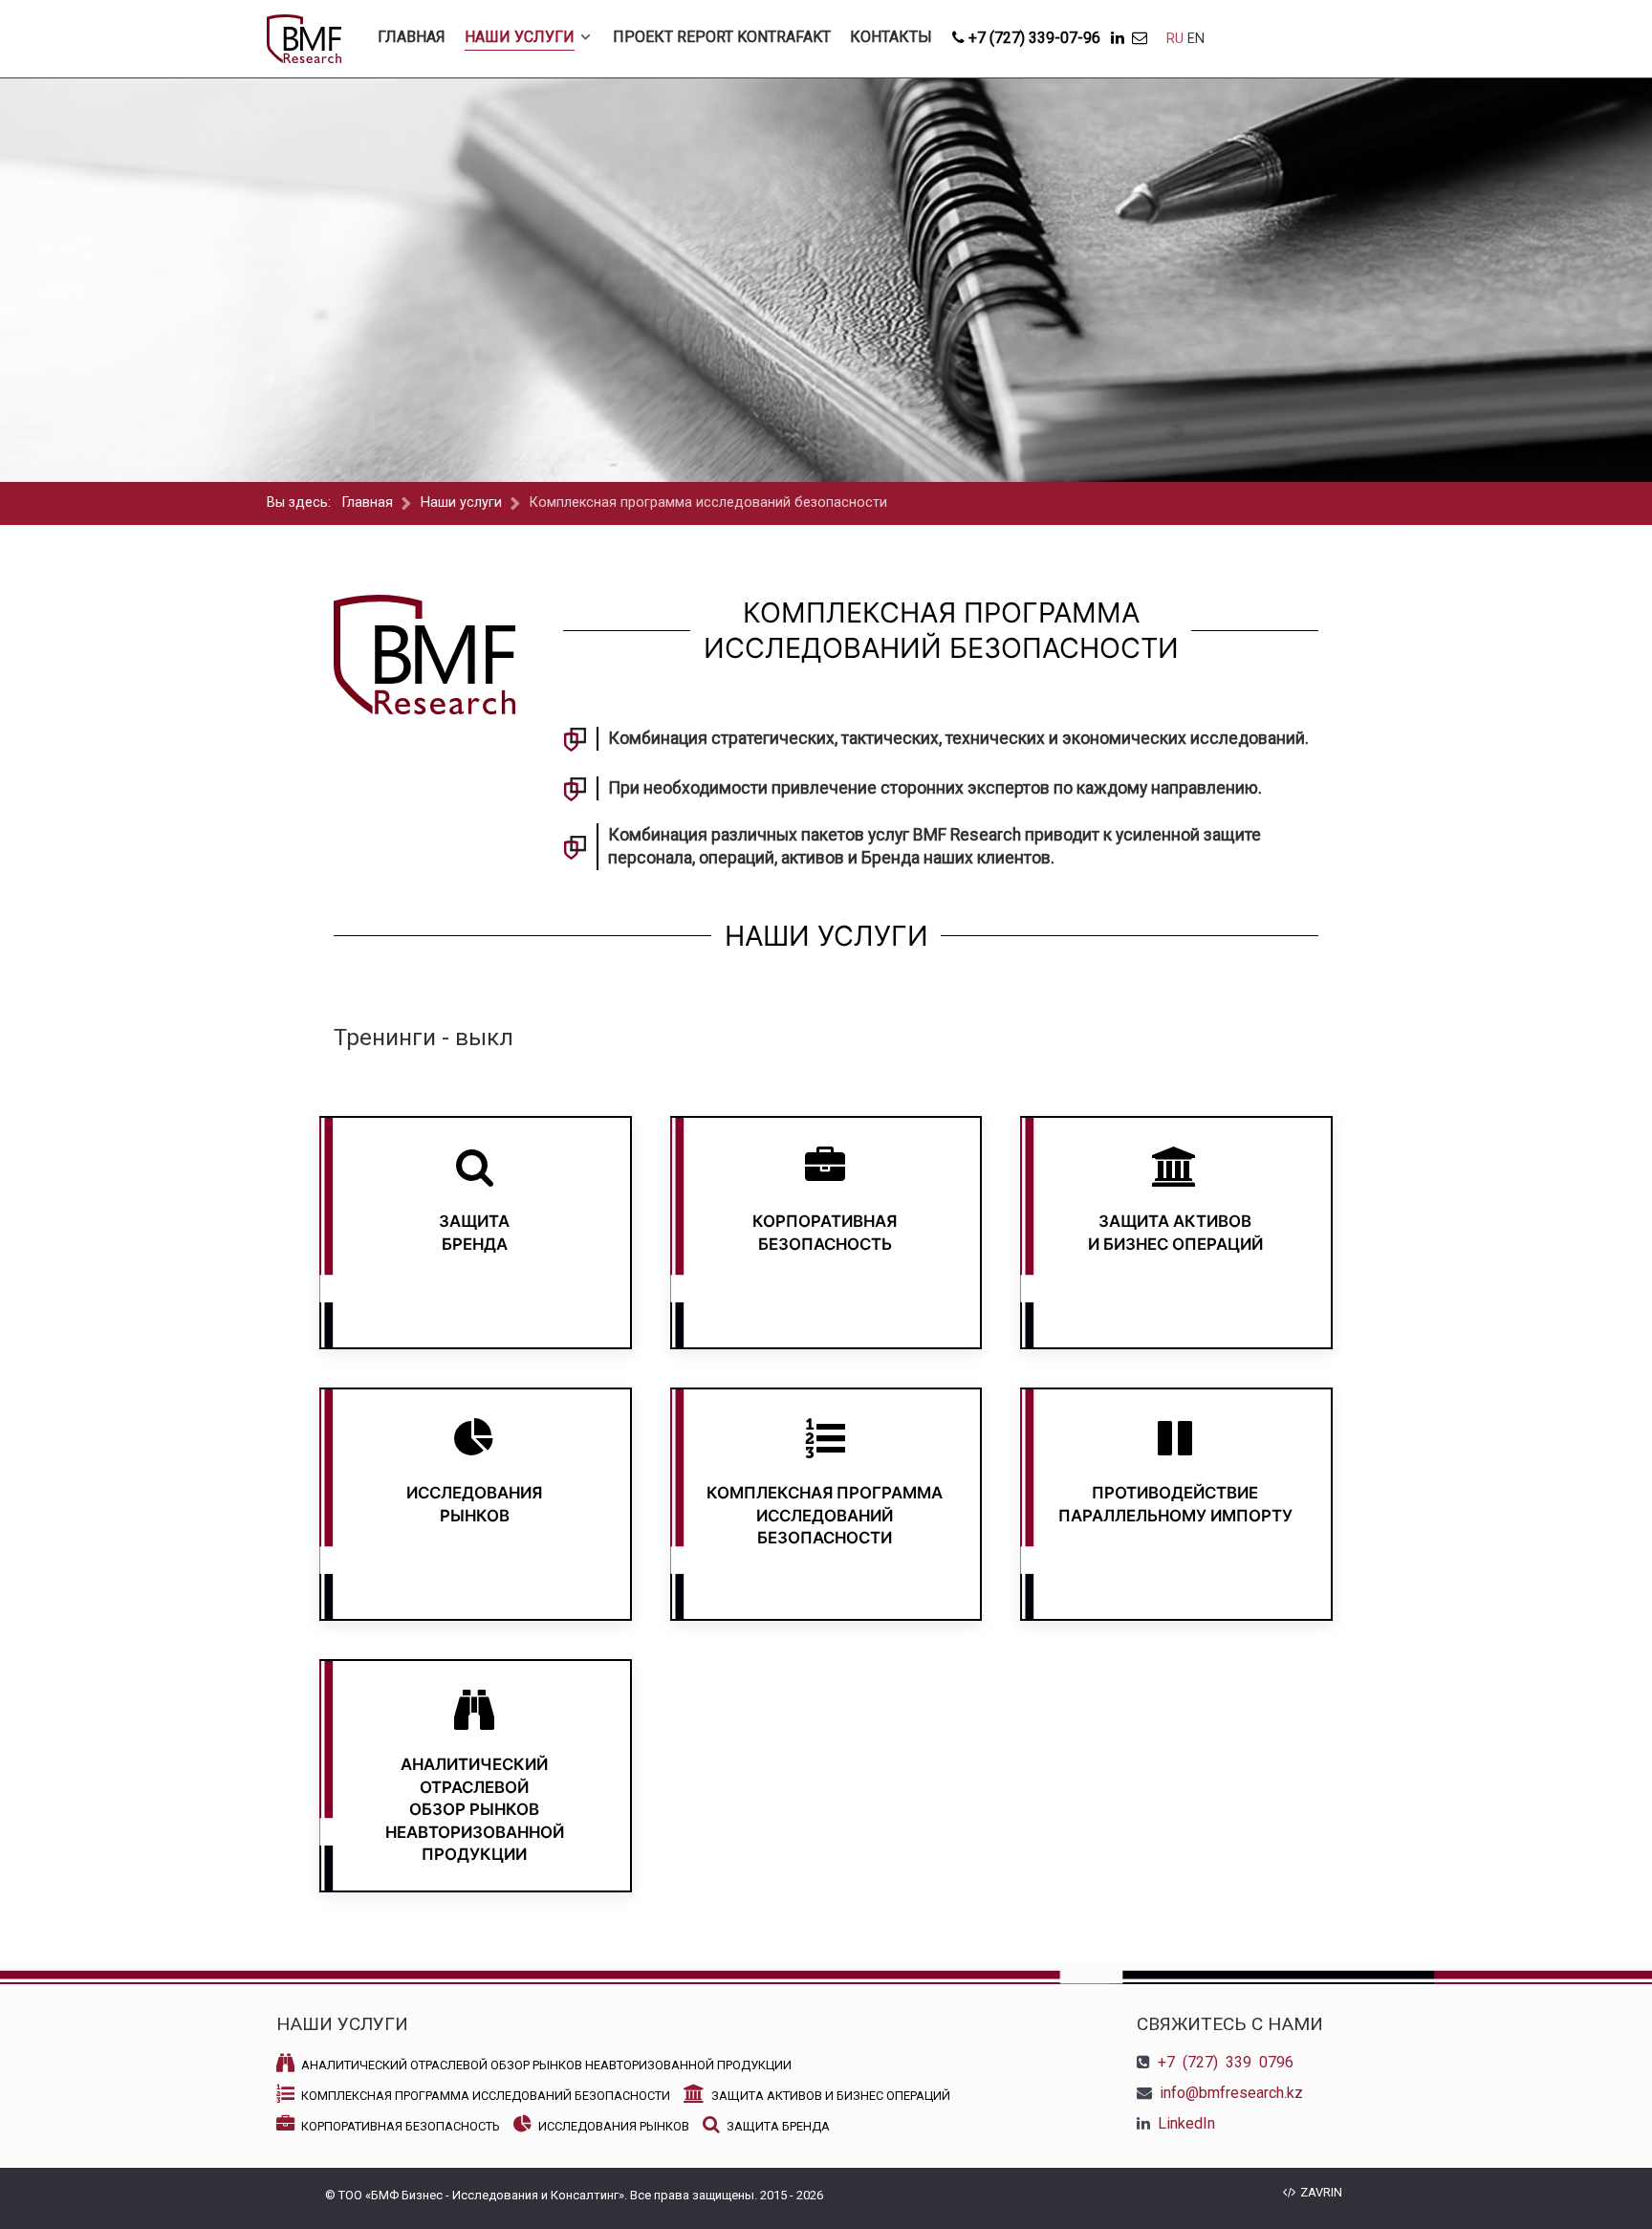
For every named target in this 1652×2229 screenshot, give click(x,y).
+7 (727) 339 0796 (1226, 2062)
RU (1177, 39)
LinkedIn (1186, 2123)
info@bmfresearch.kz (1231, 2093)
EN (1196, 39)
